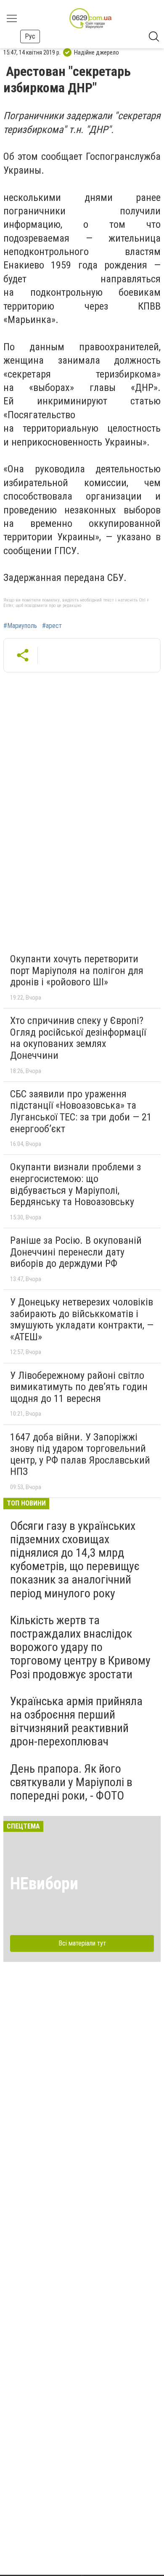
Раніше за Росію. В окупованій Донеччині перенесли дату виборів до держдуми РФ (76, 1252)
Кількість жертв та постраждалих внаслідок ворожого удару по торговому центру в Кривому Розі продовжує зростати (80, 1647)
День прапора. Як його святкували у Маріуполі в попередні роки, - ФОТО (71, 1782)
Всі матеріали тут (82, 1943)
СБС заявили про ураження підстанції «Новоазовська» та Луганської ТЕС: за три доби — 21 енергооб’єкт (81, 1111)
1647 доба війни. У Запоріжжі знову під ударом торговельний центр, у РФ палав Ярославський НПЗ (80, 1455)
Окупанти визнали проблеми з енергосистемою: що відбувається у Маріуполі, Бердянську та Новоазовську (75, 1184)
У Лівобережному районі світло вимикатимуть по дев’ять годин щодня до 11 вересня (79, 1387)
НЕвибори (44, 1884)
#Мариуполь (20, 626)
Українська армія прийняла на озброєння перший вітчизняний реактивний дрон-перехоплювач (76, 1722)
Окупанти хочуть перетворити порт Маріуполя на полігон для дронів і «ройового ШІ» (77, 970)
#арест (52, 626)
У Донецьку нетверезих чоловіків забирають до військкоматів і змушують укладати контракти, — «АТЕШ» (82, 1319)
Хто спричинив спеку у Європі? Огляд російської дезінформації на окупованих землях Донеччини (78, 1038)
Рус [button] (30, 36)
